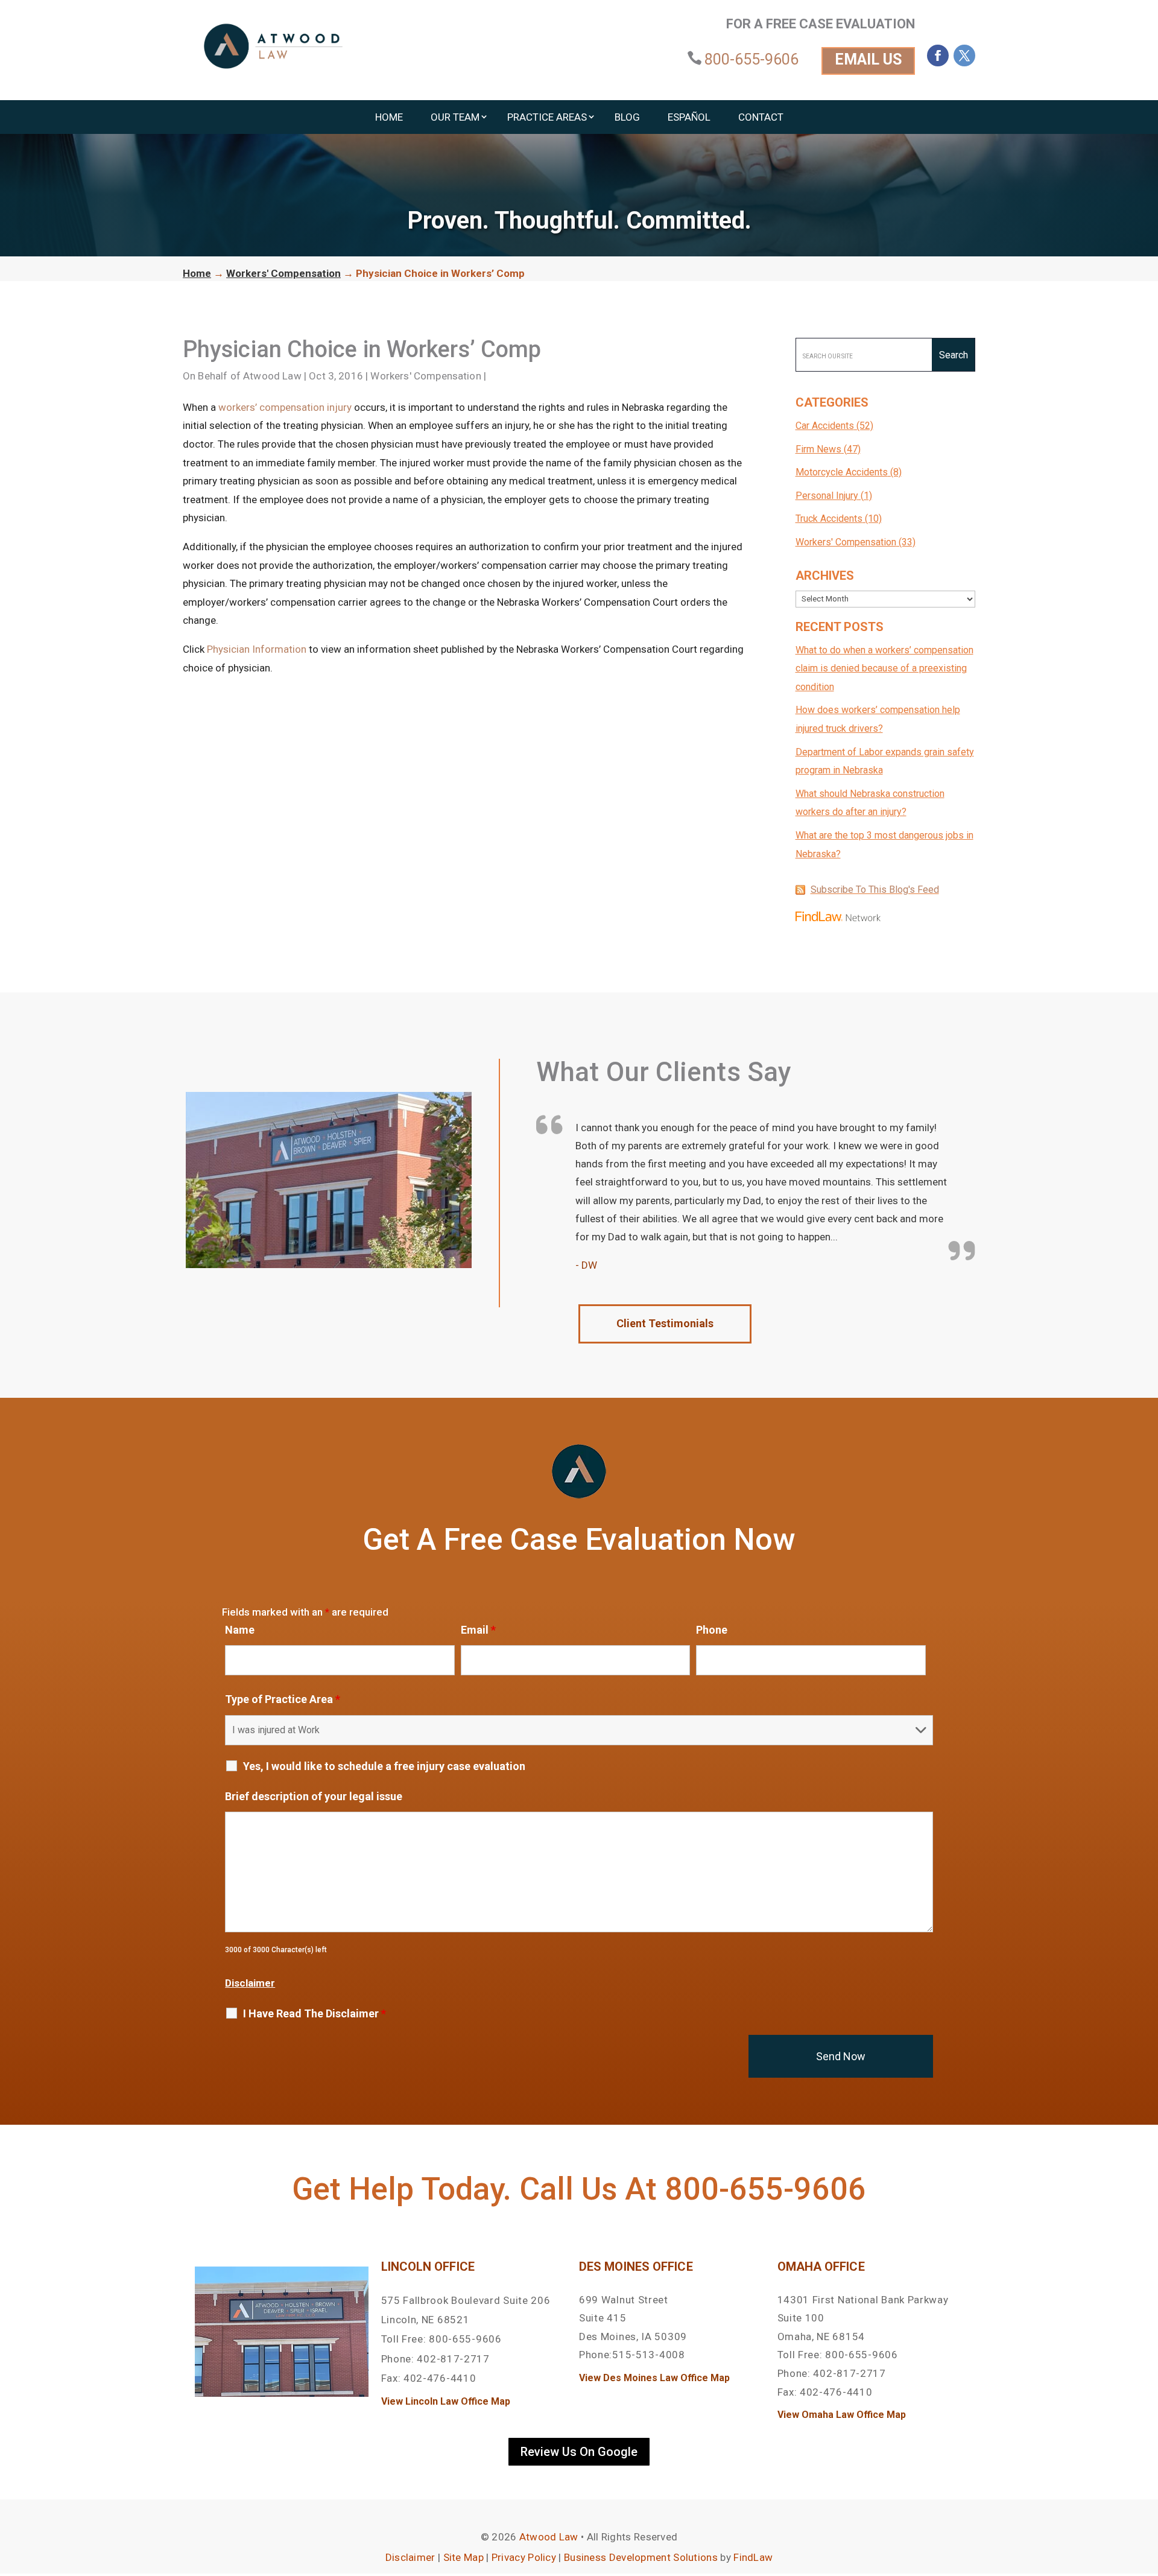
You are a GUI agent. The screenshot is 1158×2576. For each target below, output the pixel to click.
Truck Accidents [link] (829, 519)
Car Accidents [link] (825, 426)
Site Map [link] (464, 2557)
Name (240, 1630)
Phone (712, 1630)
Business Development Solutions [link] (641, 2557)
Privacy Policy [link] (524, 2557)
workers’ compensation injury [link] (285, 407)
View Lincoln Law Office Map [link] (446, 2401)
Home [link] (389, 117)
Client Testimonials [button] (665, 1323)
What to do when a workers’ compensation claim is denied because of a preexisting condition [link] (884, 668)
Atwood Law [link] (272, 376)
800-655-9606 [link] (751, 59)
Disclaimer (250, 1983)
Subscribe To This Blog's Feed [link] (875, 890)
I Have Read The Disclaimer (315, 2014)
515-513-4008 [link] (648, 2355)
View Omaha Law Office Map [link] (842, 2415)
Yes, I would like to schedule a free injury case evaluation (384, 1766)
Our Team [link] (455, 117)
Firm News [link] (818, 449)
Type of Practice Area (283, 1699)
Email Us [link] (868, 59)
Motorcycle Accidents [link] (842, 472)
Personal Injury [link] (827, 496)
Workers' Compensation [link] (426, 376)
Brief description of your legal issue (314, 1796)
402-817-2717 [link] (453, 2359)
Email (478, 1630)
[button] (938, 56)
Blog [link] (627, 117)
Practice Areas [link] (547, 117)
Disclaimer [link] (410, 2557)
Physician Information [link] (257, 649)
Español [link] (689, 117)
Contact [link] (761, 117)
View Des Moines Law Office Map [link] (654, 2378)
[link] (273, 46)
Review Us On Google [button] (579, 2452)
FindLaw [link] (753, 2557)
